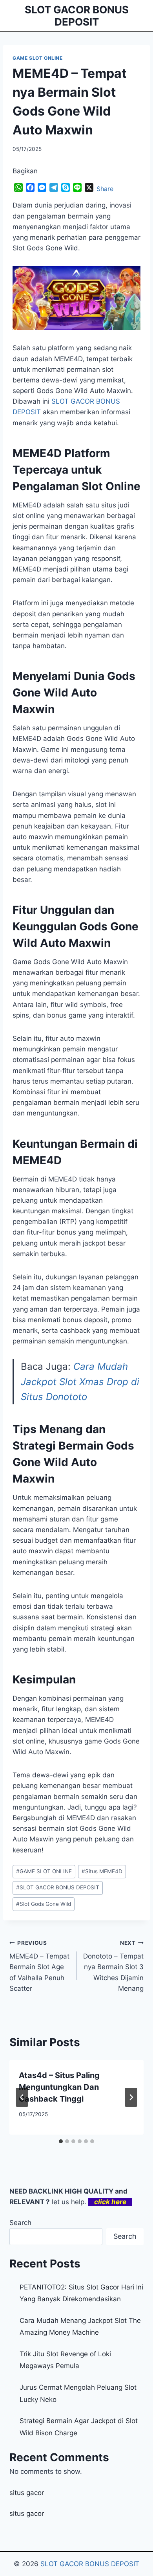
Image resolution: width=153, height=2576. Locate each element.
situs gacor (27, 2493)
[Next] (131, 2097)
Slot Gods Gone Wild (44, 1904)
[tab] (61, 2141)
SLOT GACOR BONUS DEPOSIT (58, 1887)
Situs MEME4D (102, 1871)
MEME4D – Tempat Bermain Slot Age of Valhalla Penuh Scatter (39, 1966)
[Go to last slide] (22, 2097)
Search (20, 2223)
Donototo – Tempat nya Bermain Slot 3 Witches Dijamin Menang (113, 1966)
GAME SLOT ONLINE (38, 58)
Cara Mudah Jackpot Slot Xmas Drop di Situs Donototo (80, 1382)
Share (105, 189)
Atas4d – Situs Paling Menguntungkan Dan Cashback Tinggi (59, 2087)
